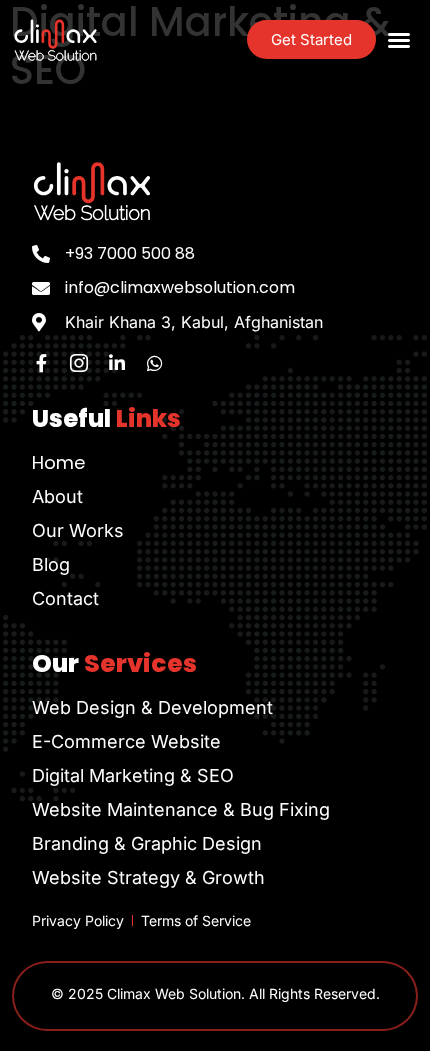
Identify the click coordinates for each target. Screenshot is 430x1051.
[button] (399, 40)
